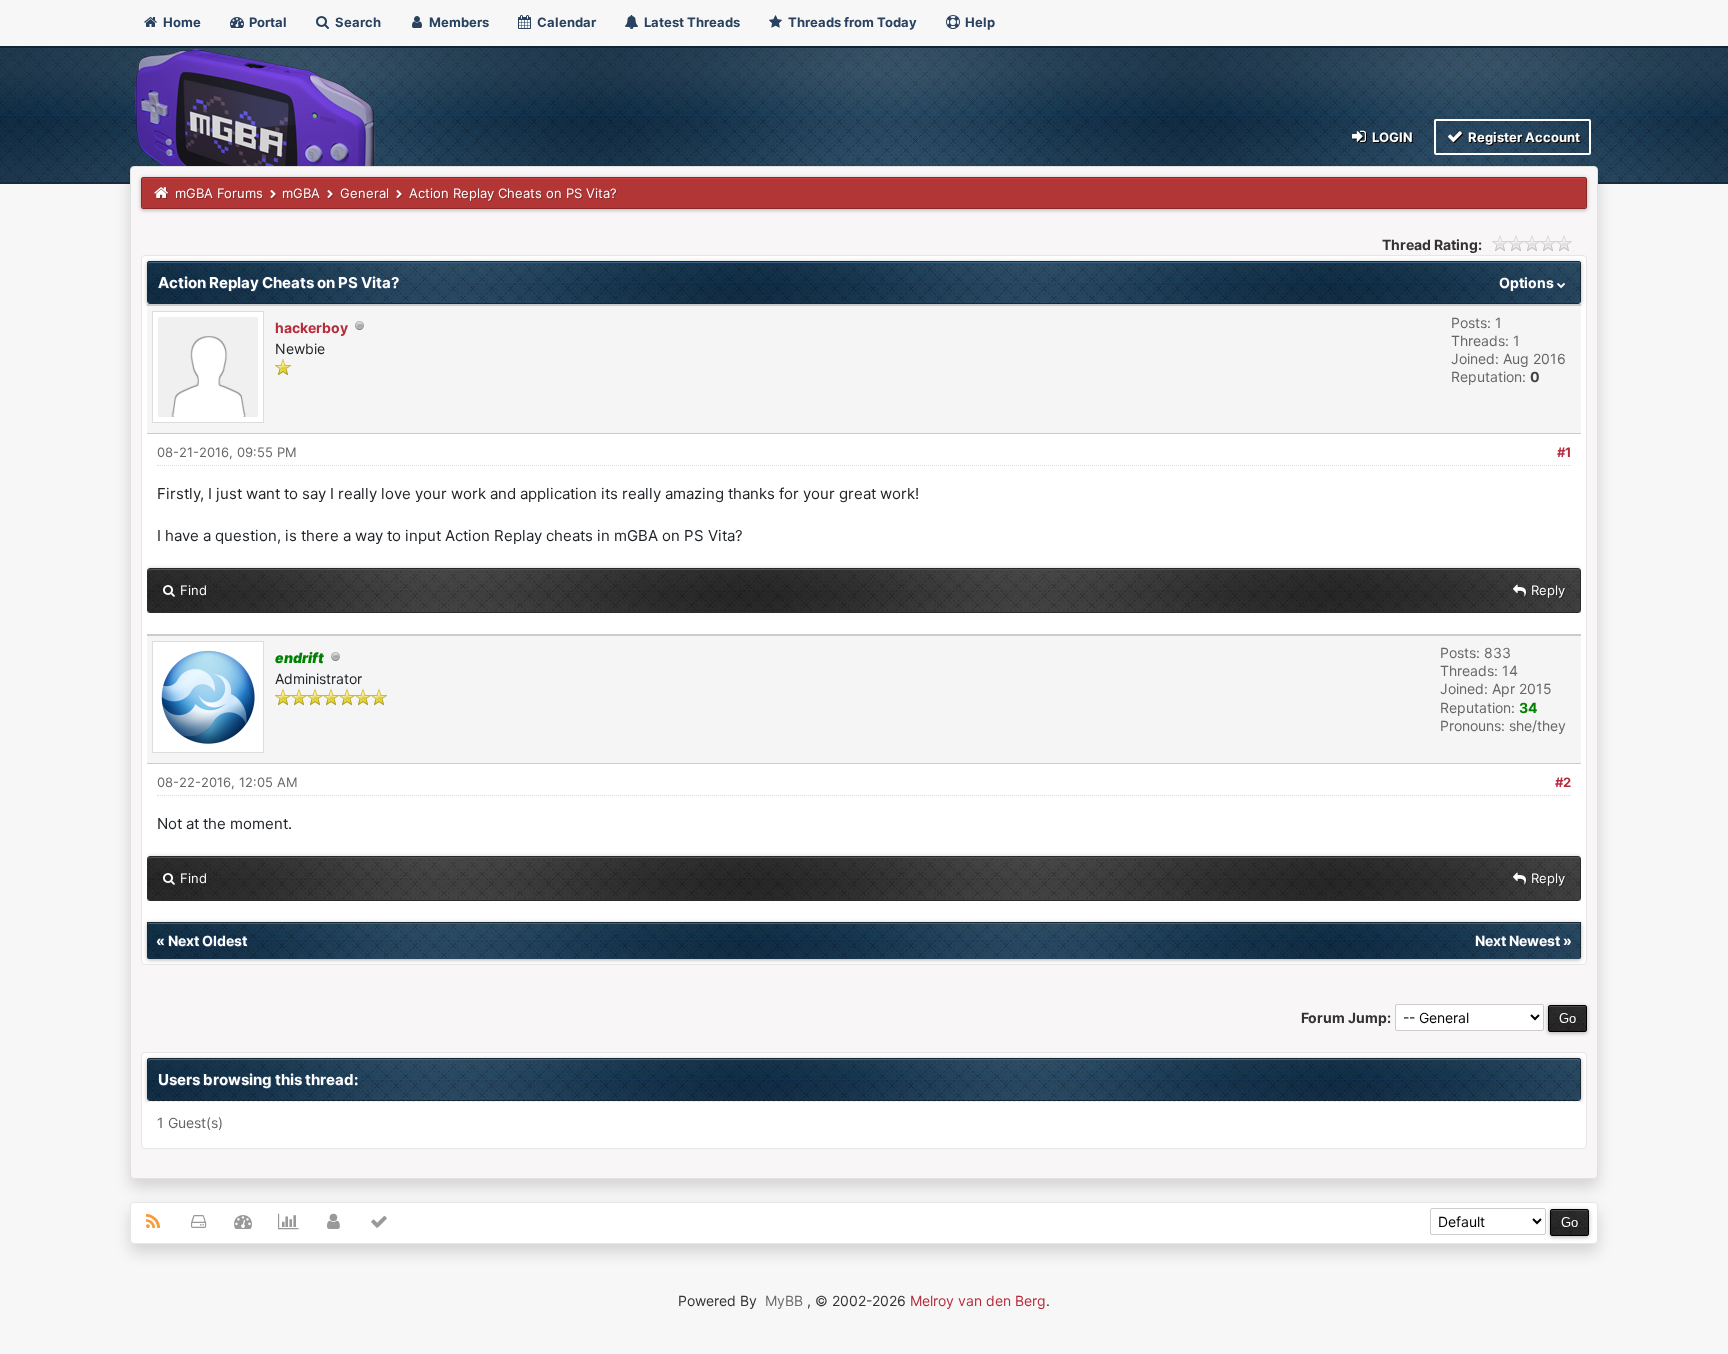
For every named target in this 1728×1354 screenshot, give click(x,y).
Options (1528, 282)
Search (356, 22)
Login (1391, 137)
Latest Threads (690, 22)
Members (457, 22)
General (364, 193)
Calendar (565, 22)
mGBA (301, 193)
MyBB (784, 1300)
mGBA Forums (219, 193)
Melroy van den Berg (978, 1300)
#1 (1564, 452)
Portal (266, 22)
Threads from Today (851, 22)
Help (978, 22)
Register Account (1522, 137)
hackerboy (311, 327)
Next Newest (1517, 940)
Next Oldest (207, 940)
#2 (1563, 782)
